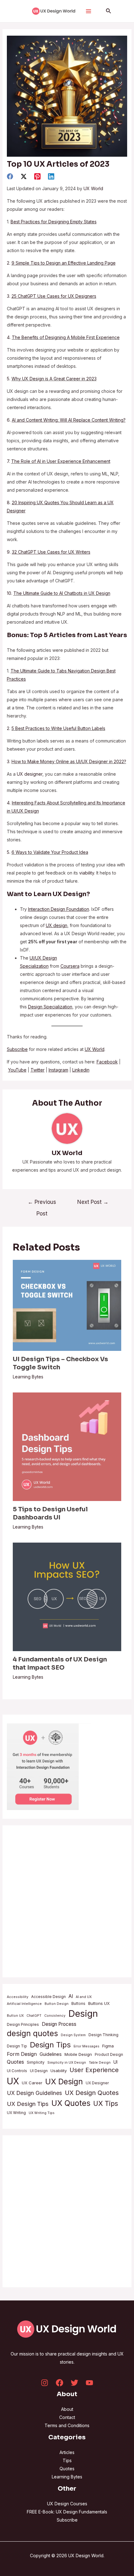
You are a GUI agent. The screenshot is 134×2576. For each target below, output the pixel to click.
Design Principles (23, 2024)
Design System (73, 2035)
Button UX (15, 2016)
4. (9, 337)
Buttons (78, 2003)
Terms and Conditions (67, 2425)
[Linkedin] (51, 176)
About (67, 2409)
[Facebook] (10, 176)
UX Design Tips (28, 2104)
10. (10, 593)
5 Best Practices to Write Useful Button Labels (58, 728)
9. (49, 552)
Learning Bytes (28, 1377)
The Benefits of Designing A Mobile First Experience (66, 337)
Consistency (55, 2016)
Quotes (15, 2062)
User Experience (94, 2070)
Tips (67, 2460)
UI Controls (17, 2071)
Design (83, 2013)
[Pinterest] (37, 176)
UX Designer (97, 2083)
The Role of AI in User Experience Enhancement (61, 461)
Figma (108, 2046)
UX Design (64, 2082)
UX (13, 2081)
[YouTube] (89, 2383)
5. (9, 379)
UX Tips (106, 2103)
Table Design (100, 2063)
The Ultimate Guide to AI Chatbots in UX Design (62, 593)
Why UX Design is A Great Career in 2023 (54, 379)
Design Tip (17, 2046)
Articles (67, 2452)
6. (66, 420)
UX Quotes (71, 2103)
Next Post (93, 1202)
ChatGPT (34, 2016)
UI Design (39, 2071)
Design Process (59, 2024)
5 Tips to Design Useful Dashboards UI (50, 1513)
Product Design (109, 2054)
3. (52, 296)
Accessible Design (48, 1997)
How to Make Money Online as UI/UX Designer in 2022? (69, 761)
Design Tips (50, 2045)
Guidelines (51, 2054)
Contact (67, 2417)
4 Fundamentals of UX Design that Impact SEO (60, 1663)
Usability (59, 2071)
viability (87, 873)
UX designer (30, 774)
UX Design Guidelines (34, 2093)
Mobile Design (78, 2054)
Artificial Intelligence (24, 2004)
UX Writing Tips (42, 2113)
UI (115, 2062)
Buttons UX (99, 2003)
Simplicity (36, 2062)
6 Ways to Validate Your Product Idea (50, 852)
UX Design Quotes (92, 2093)
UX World (93, 188)
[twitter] (24, 176)
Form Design (22, 2054)
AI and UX (84, 1997)
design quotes (32, 2033)
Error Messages (86, 2046)
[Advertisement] (67, 1901)
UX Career (32, 2083)
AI (71, 1996)
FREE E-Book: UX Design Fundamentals (67, 2512)
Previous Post (42, 1204)
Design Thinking (103, 2035)
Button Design (57, 2004)
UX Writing (16, 2113)
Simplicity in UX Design (67, 2063)
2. (61, 263)
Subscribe (67, 2520)
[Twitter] (74, 2383)
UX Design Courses (67, 2504)
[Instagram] (45, 2383)
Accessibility (18, 1997)
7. (9, 461)
